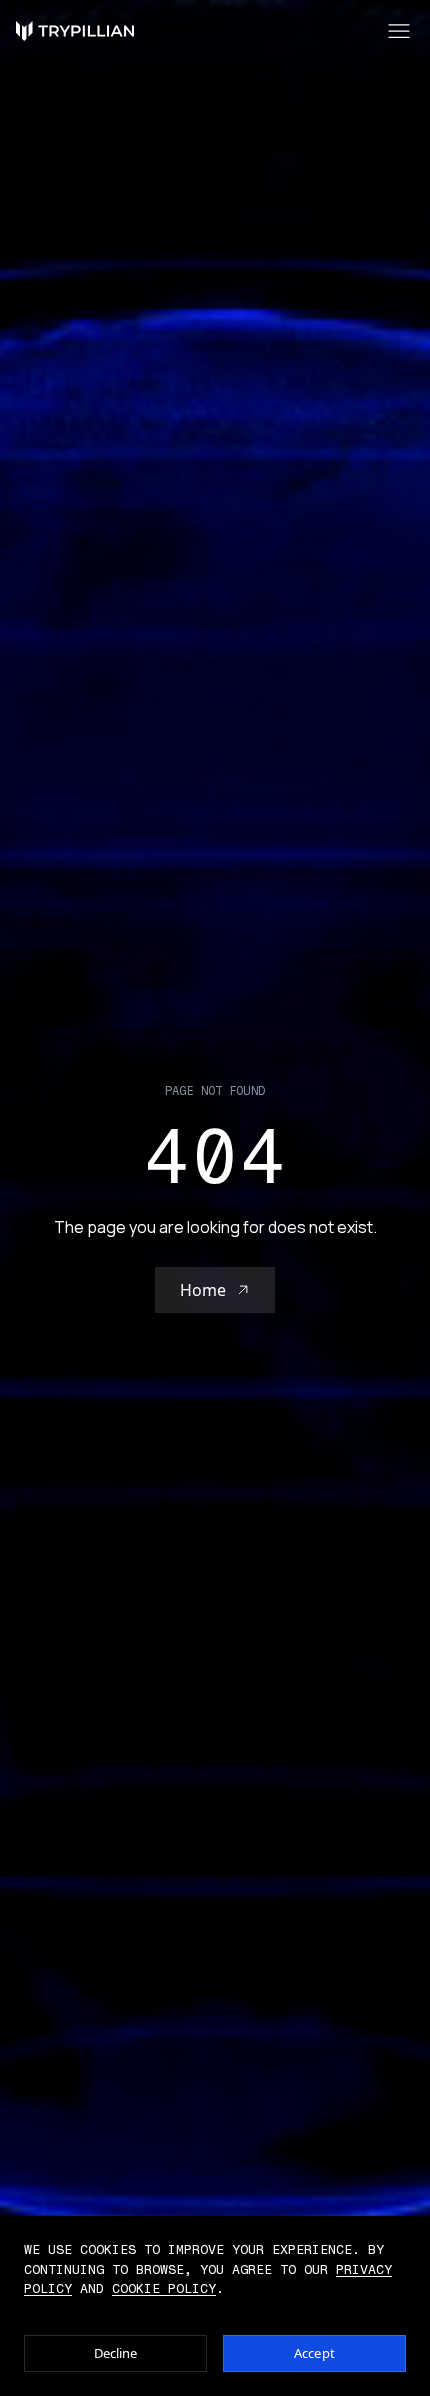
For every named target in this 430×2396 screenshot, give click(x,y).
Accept (314, 2353)
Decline (116, 2353)
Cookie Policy (164, 2288)
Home (203, 1290)
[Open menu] (399, 31)
